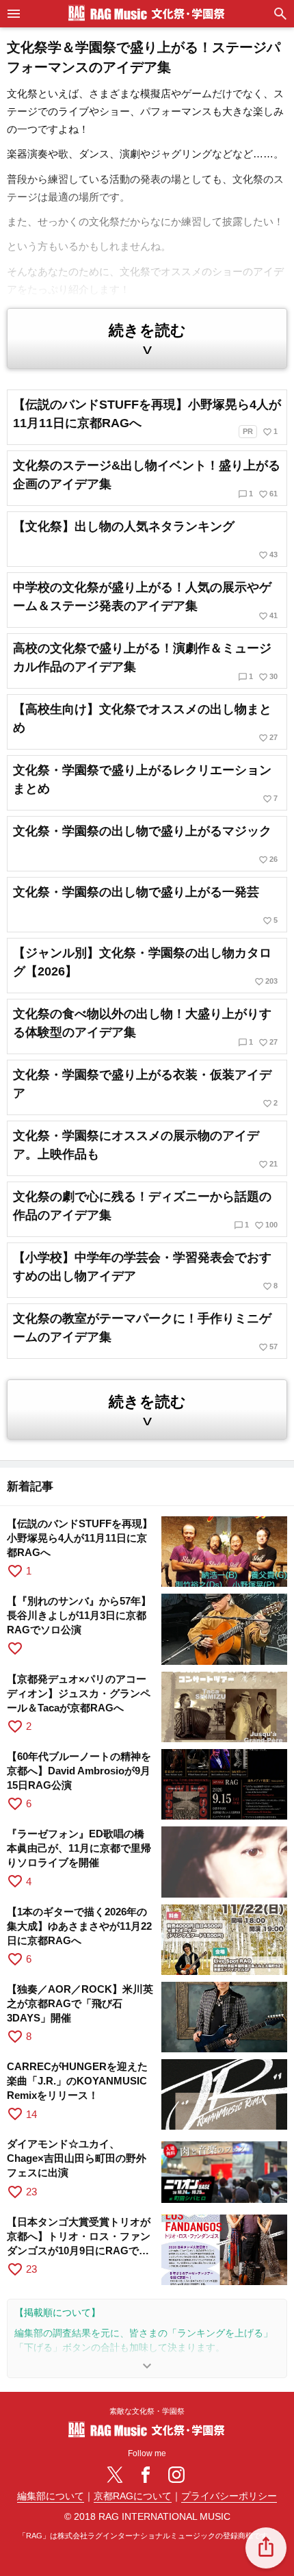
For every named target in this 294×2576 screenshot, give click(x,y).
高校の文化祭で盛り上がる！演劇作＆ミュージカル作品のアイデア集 (145, 662)
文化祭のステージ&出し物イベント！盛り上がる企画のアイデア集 (147, 479)
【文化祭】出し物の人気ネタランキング (145, 540)
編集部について (51, 2496)
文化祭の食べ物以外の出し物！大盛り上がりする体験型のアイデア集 (145, 1027)
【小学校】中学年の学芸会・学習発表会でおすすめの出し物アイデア (145, 1271)
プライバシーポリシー (229, 2496)
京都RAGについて (133, 2496)
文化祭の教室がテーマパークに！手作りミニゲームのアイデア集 (145, 1332)
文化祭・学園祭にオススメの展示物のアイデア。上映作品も (145, 1149)
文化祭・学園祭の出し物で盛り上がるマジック (145, 844)
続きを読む (147, 340)
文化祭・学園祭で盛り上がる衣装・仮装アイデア (145, 1088)
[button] (266, 2548)
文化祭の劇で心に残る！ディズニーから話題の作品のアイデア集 (145, 1210)
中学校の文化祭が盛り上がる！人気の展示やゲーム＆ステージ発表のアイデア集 (145, 601)
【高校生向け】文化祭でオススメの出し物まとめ (145, 723)
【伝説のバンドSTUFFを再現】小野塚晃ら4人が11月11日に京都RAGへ (147, 417)
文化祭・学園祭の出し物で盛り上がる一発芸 (145, 905)
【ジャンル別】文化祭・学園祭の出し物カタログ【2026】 (145, 966)
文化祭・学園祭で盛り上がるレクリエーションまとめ (145, 783)
